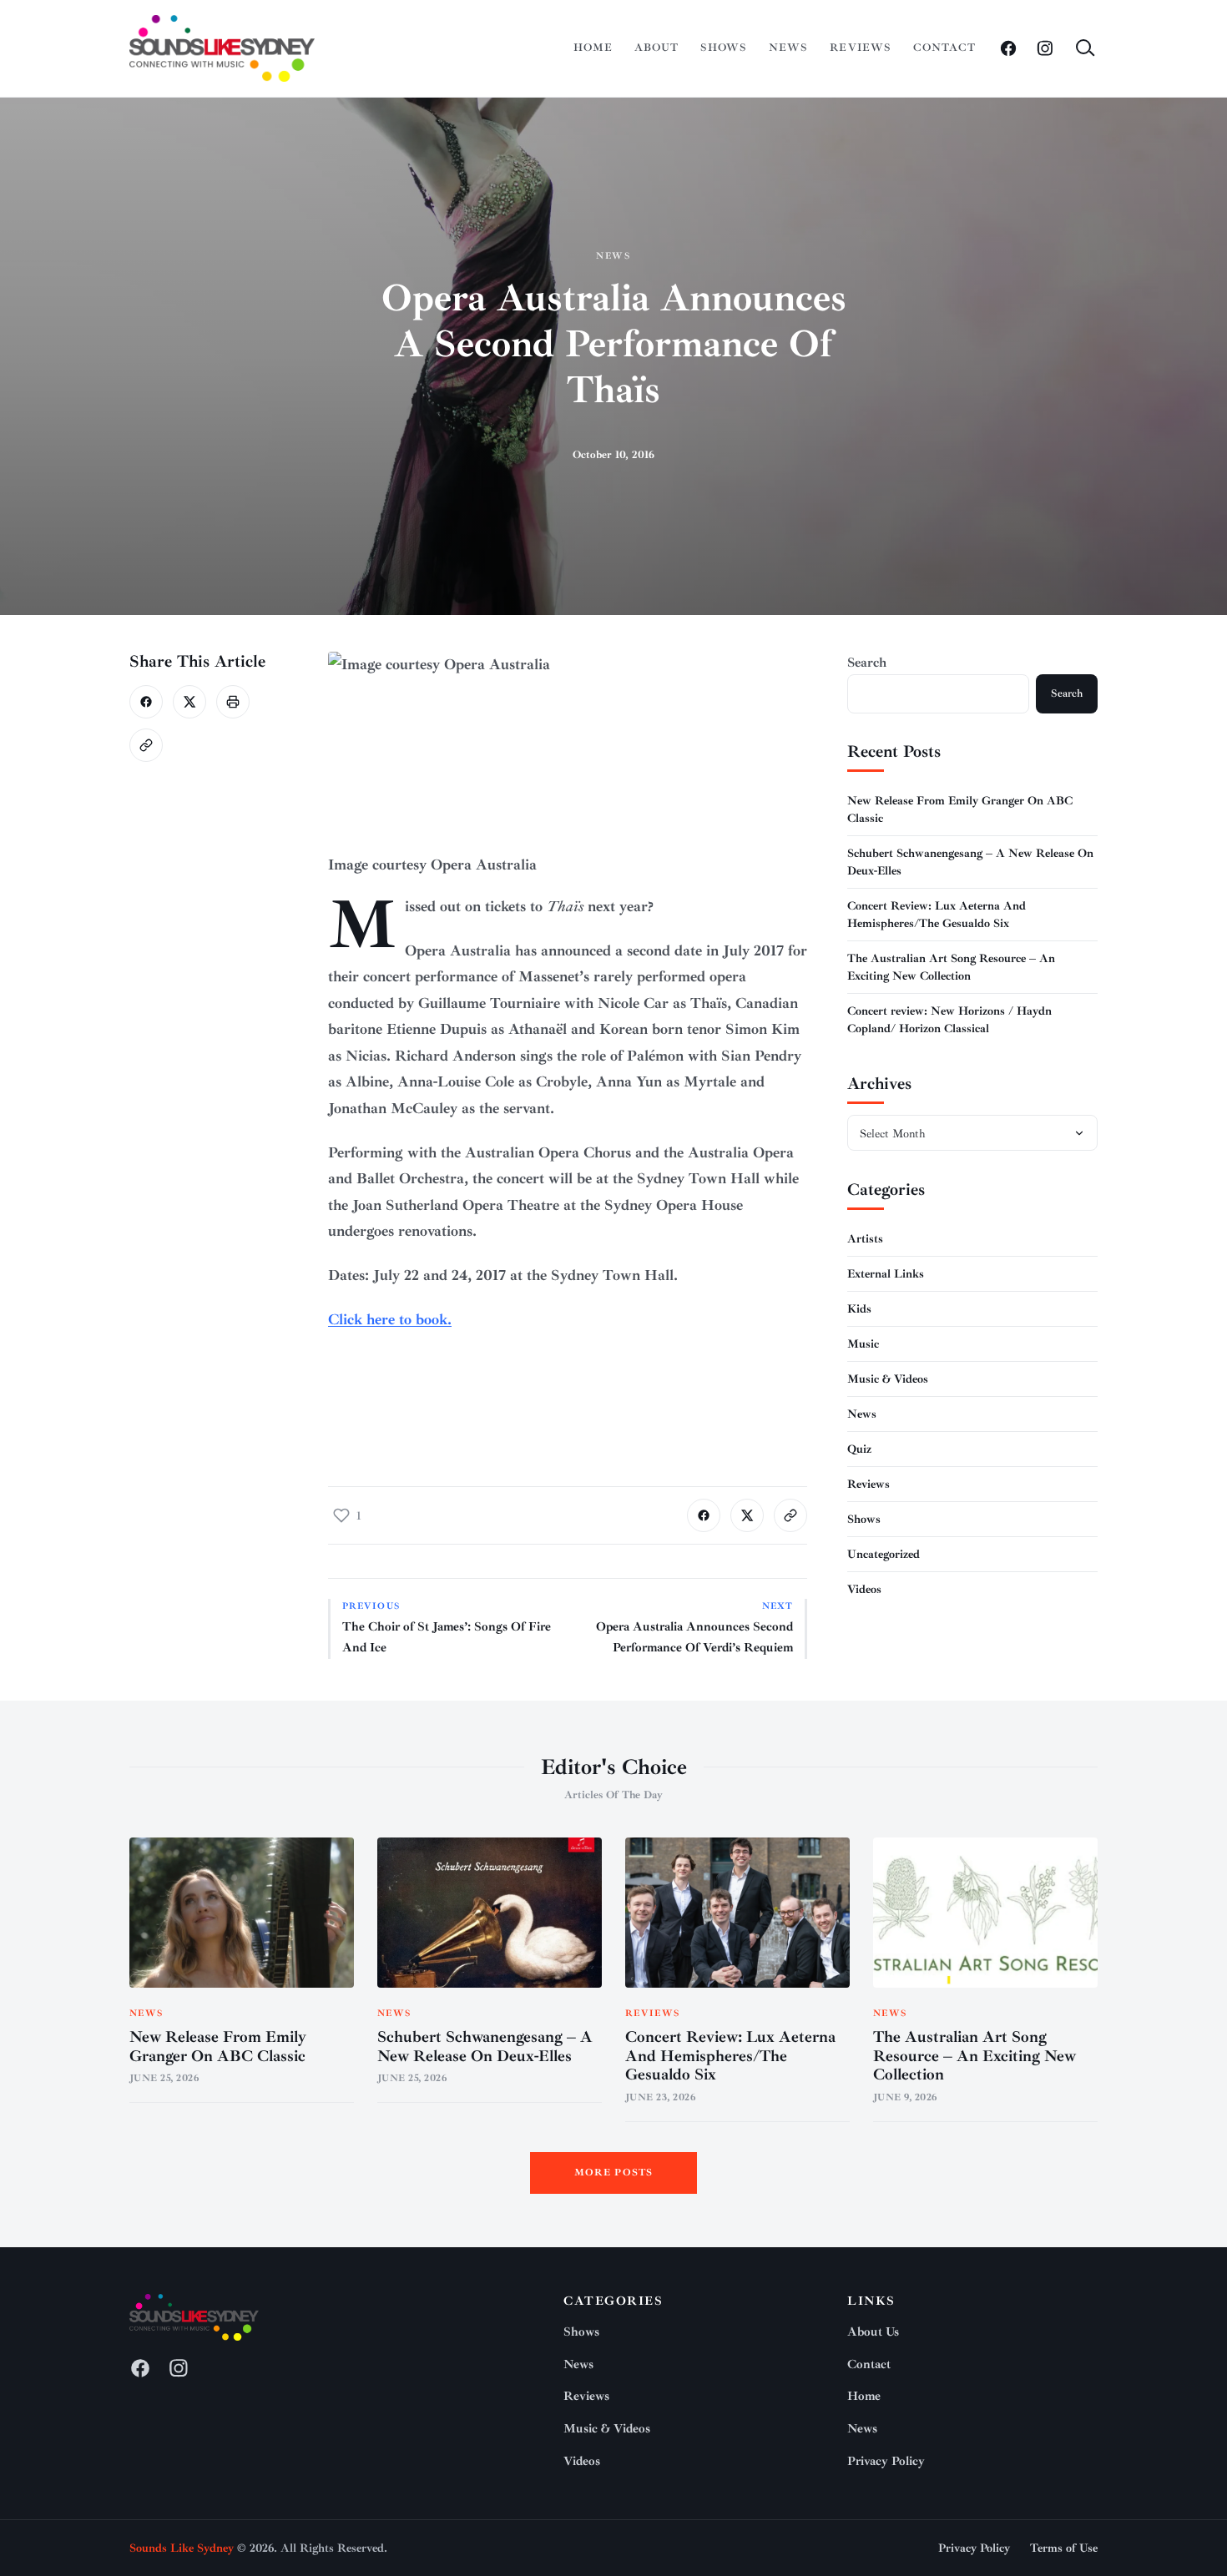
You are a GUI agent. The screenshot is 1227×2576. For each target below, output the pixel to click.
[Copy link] (146, 745)
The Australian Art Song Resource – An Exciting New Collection (975, 2056)
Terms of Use (1064, 2548)
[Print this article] (233, 702)
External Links (886, 1273)
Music (863, 1343)
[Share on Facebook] (146, 702)
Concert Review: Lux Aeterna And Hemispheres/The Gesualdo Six (730, 2056)
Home (593, 48)
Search (867, 663)
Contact (944, 48)
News (788, 48)
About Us (873, 2332)
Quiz (859, 1448)
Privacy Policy (886, 2461)
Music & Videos (888, 1378)
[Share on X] (189, 702)
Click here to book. (390, 1319)
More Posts (614, 2173)
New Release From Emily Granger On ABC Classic (218, 2047)
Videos (864, 1588)
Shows (724, 48)
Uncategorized (884, 1553)
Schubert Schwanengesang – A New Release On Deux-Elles (485, 2047)
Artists (865, 1238)
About (656, 48)
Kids (859, 1308)
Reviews (860, 48)
